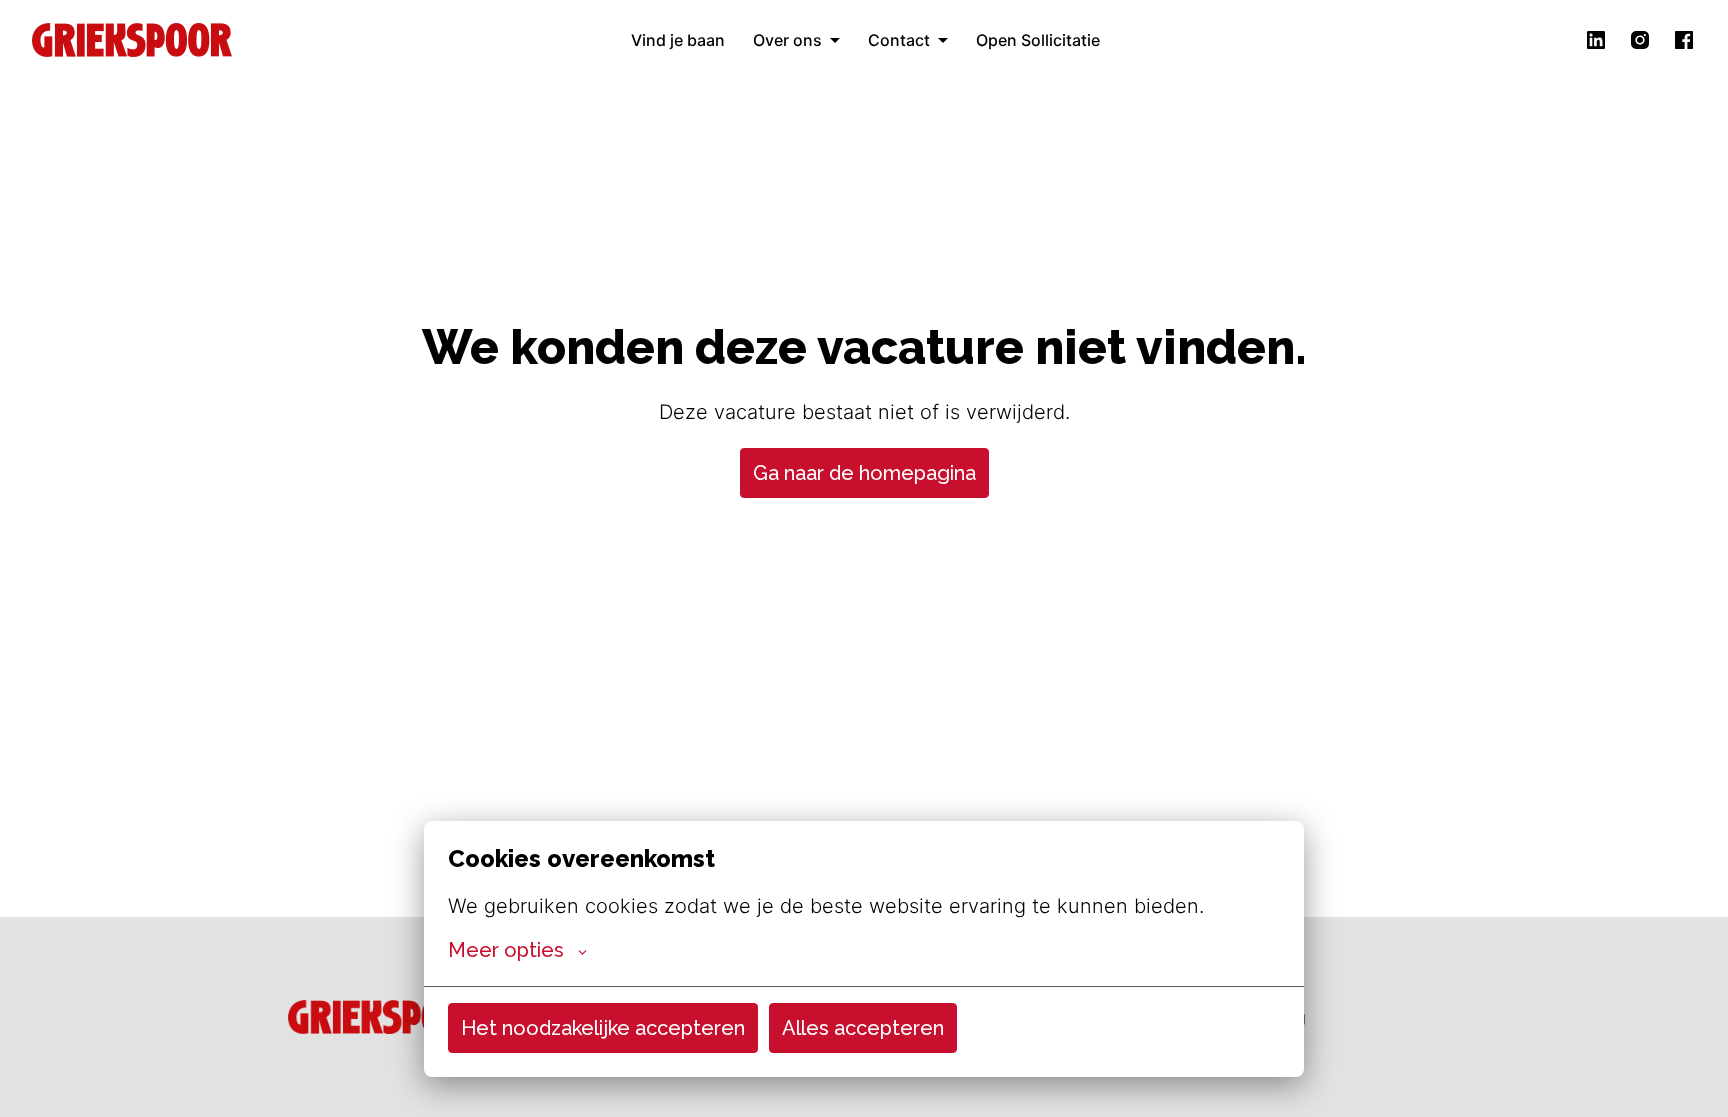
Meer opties (506, 950)
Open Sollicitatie (1038, 40)
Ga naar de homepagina (864, 473)
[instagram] (1640, 40)
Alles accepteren (863, 1028)
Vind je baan (678, 40)
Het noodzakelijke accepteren (603, 1028)
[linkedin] (1596, 40)
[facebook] (1684, 40)
